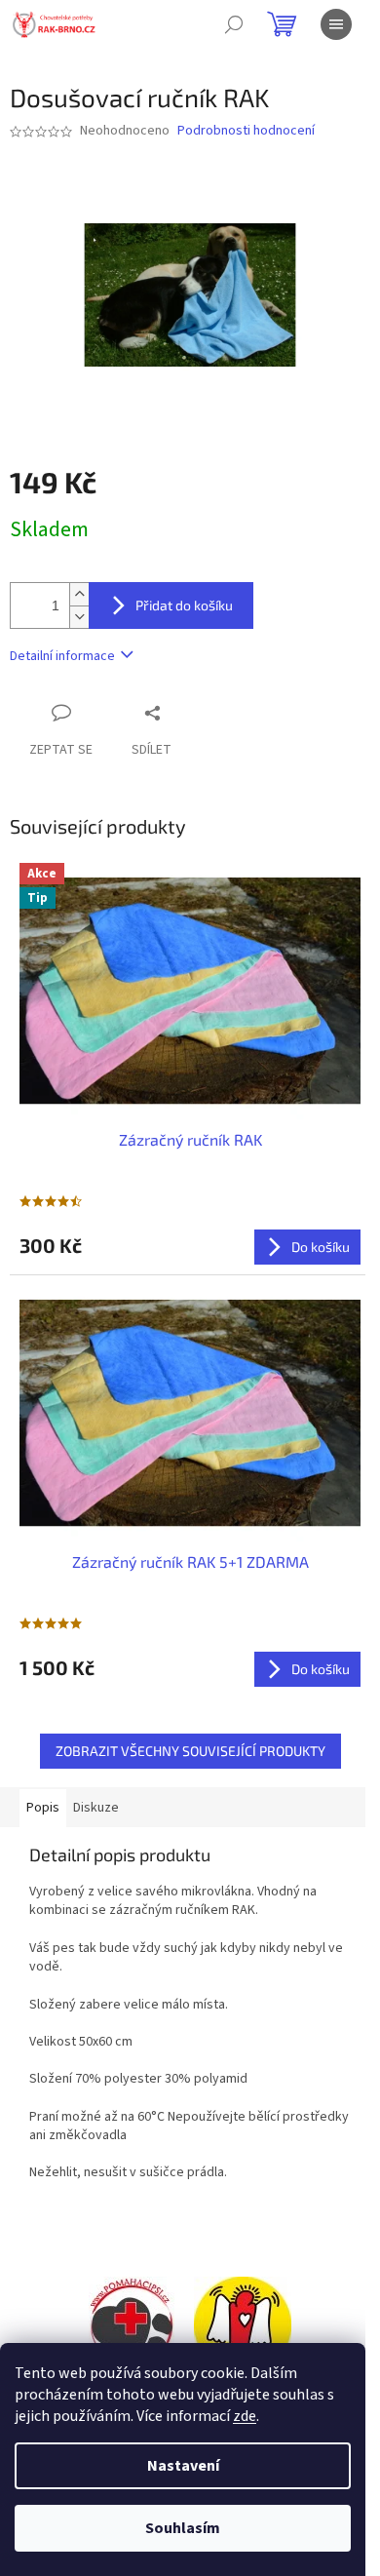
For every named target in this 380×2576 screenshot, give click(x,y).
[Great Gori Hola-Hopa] (132, 2324)
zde (245, 2416)
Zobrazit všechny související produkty (190, 1751)
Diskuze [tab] (96, 1808)
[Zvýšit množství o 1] (79, 594)
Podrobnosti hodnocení (246, 131)
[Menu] (336, 24)
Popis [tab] (43, 1808)
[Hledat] (234, 24)
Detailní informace (62, 656)
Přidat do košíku (184, 605)
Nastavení (183, 2466)
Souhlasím (183, 2528)
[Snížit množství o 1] (79, 617)
